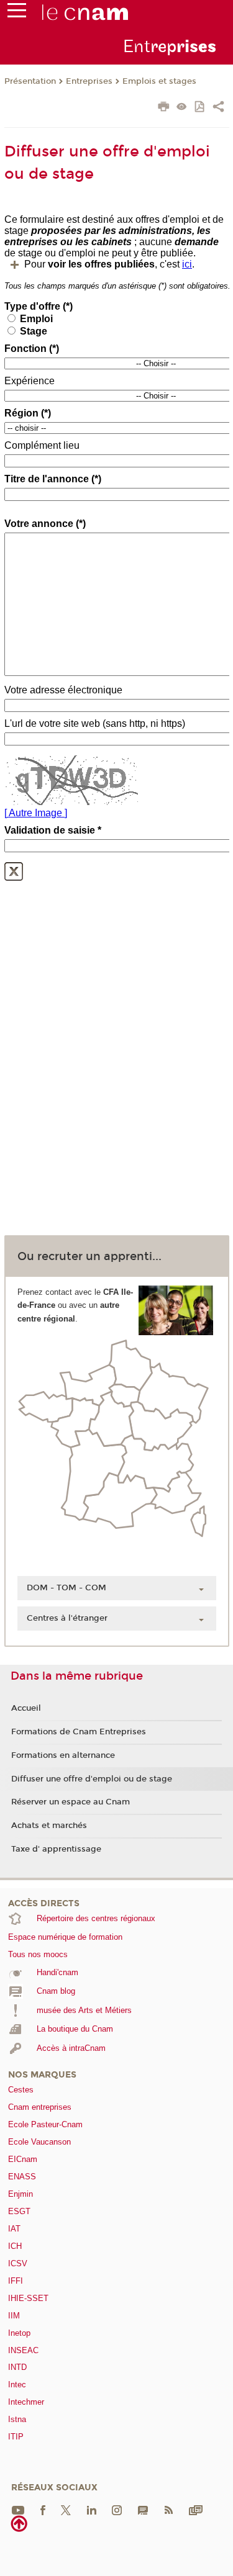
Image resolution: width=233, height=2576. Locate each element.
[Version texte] (182, 108)
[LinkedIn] (92, 2509)
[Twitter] (66, 2509)
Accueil (26, 1708)
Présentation (30, 81)
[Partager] (218, 108)
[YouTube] (18, 2509)
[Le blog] (143, 2509)
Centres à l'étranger (67, 1618)
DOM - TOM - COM (66, 1588)
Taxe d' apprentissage (56, 1849)
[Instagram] (117, 2509)
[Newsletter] (196, 2509)
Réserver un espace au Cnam (71, 1802)
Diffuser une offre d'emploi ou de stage (92, 1779)
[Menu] (17, 13)
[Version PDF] (200, 108)
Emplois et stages (159, 81)
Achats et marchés (49, 1826)
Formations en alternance (63, 1755)
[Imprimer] (164, 108)
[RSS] (168, 2509)
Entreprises (89, 81)
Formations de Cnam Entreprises (79, 1732)
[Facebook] (43, 2509)
